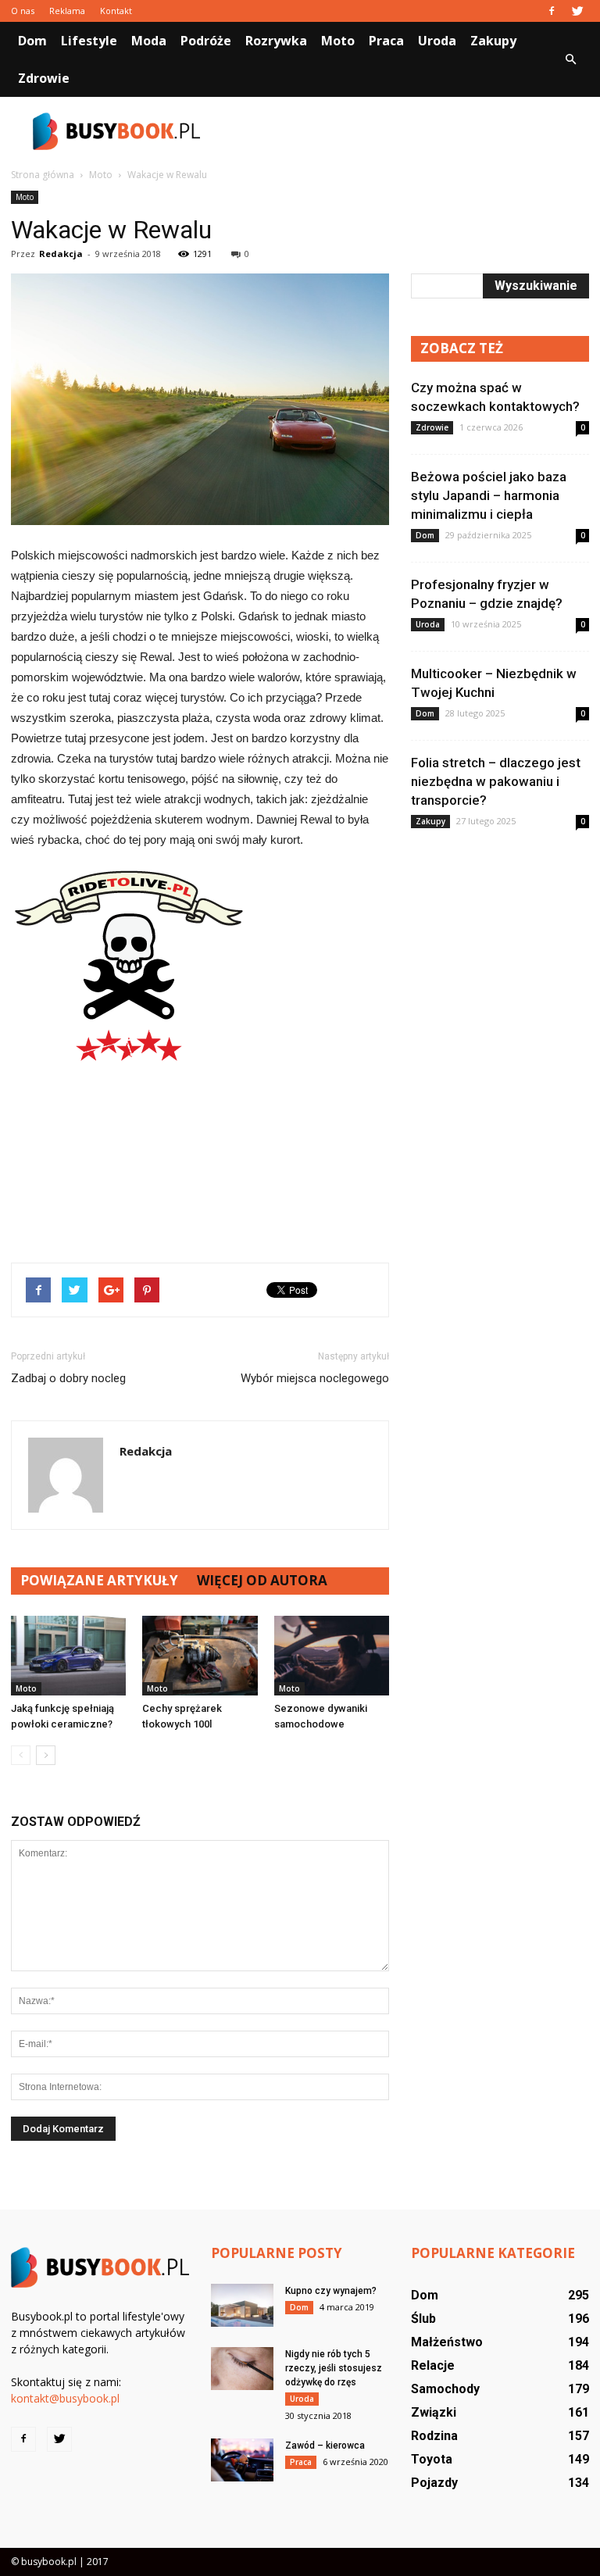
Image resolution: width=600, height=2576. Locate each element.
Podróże (206, 41)
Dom (32, 41)
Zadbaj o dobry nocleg (68, 1378)
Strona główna (43, 175)
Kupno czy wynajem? (331, 2291)
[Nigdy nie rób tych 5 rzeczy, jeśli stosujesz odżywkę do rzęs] (242, 2369)
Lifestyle (89, 41)
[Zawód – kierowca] (242, 2460)
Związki (434, 2412)
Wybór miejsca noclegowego (315, 1378)
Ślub (423, 2319)
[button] (570, 59)
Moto (338, 41)
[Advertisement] (405, 131)
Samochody (445, 2389)
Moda (149, 41)
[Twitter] (577, 11)
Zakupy (493, 41)
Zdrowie (44, 78)
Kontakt (116, 11)
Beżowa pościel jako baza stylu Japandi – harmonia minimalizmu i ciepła (489, 495)
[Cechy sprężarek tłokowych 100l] (200, 1655)
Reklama (67, 11)
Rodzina (434, 2436)
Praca (386, 41)
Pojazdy (434, 2483)
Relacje (433, 2365)
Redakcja (61, 254)
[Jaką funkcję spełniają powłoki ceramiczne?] (68, 1655)
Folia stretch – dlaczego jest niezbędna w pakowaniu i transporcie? (496, 781)
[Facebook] (552, 11)
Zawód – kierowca (325, 2446)
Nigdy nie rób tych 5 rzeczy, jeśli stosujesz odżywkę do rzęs (334, 2368)
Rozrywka (276, 41)
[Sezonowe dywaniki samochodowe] (332, 1655)
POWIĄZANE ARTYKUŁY (99, 1580)
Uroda (437, 41)
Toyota (432, 2459)
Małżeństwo (447, 2342)
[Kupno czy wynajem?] (242, 2305)
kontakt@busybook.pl (65, 2398)
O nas (23, 11)
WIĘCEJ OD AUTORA (262, 1580)
